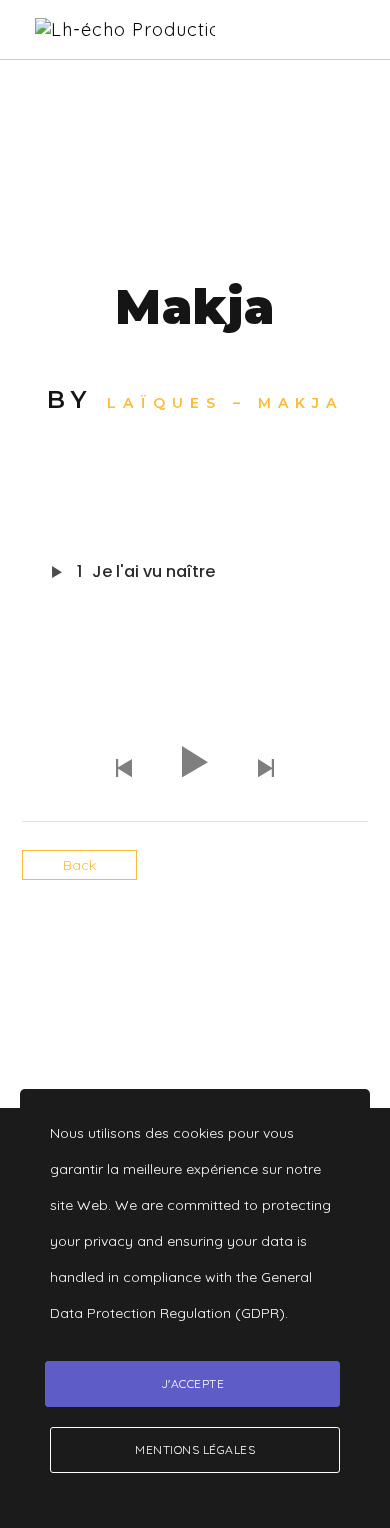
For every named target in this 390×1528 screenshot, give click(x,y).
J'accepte (193, 1383)
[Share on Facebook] (142, 947)
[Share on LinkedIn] (212, 947)
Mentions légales (195, 1449)
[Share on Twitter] (177, 947)
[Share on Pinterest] (247, 947)
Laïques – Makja (225, 403)
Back (79, 865)
